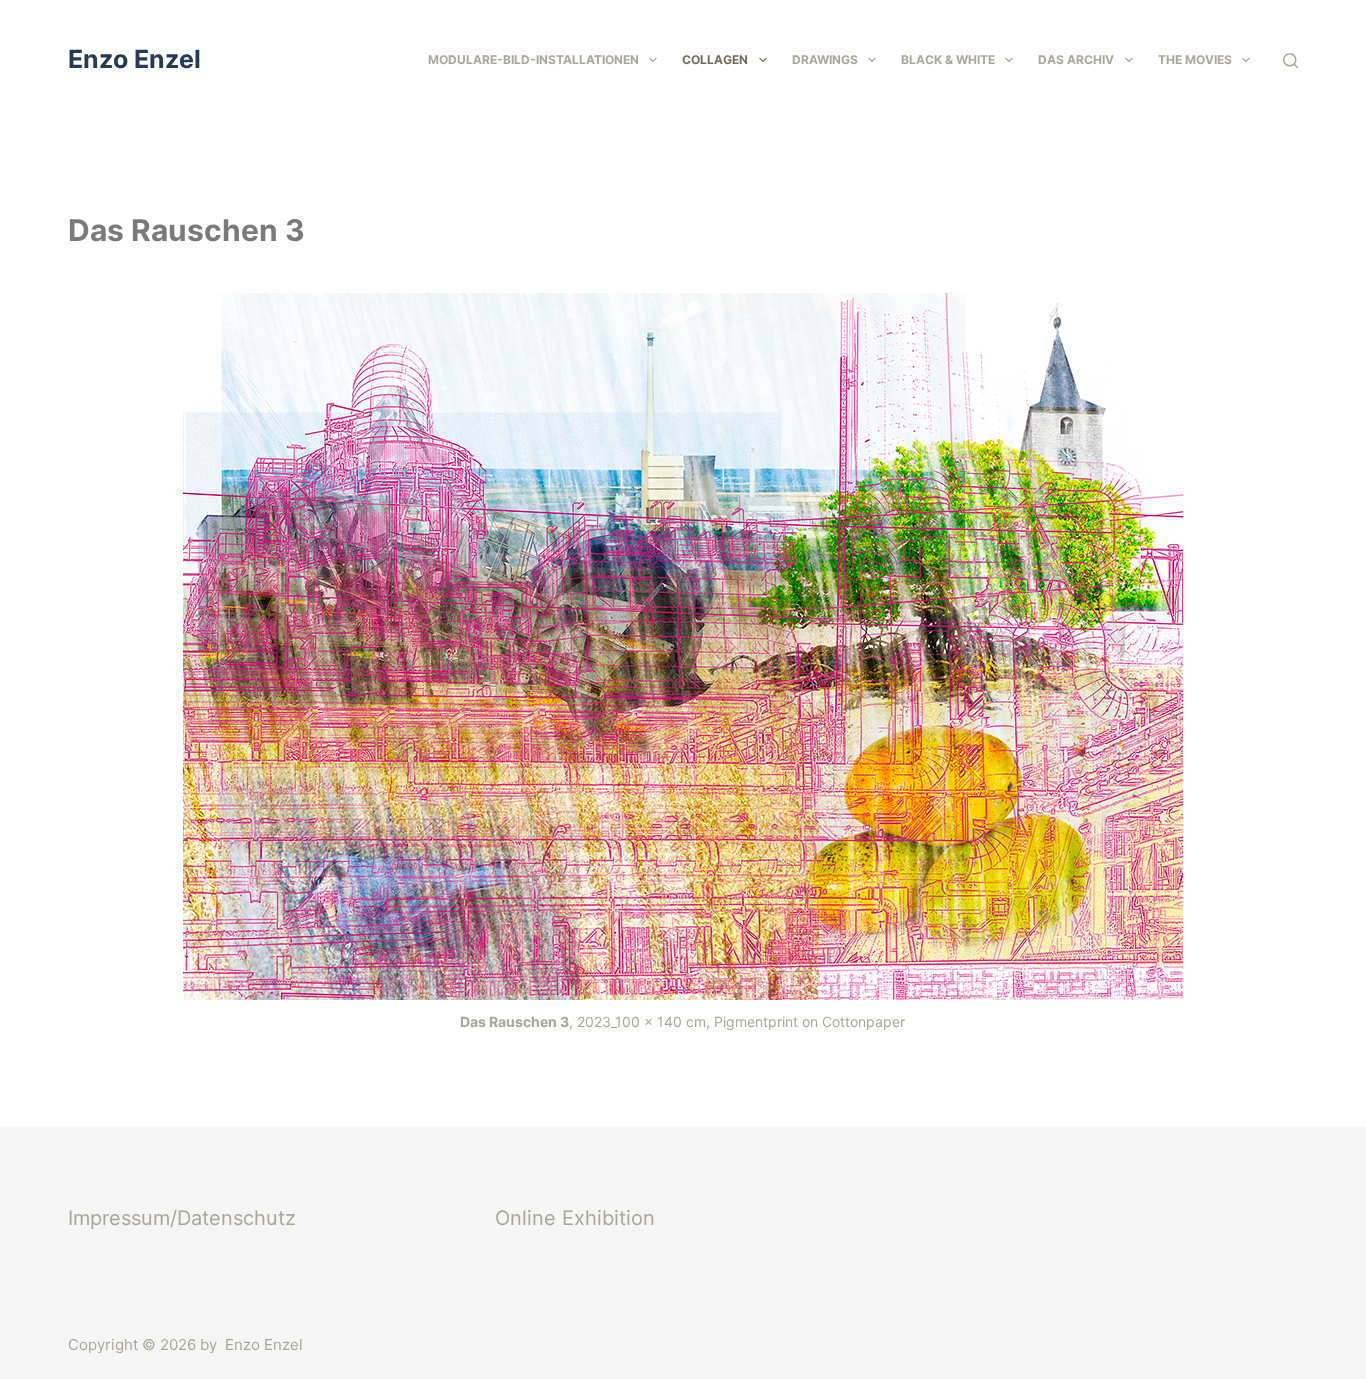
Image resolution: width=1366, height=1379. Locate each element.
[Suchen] (1290, 60)
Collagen (715, 59)
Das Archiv (1076, 59)
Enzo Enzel (134, 59)
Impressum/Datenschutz (182, 1218)
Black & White (948, 59)
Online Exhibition (575, 1218)
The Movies (1195, 59)
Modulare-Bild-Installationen (533, 59)
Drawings (825, 59)
